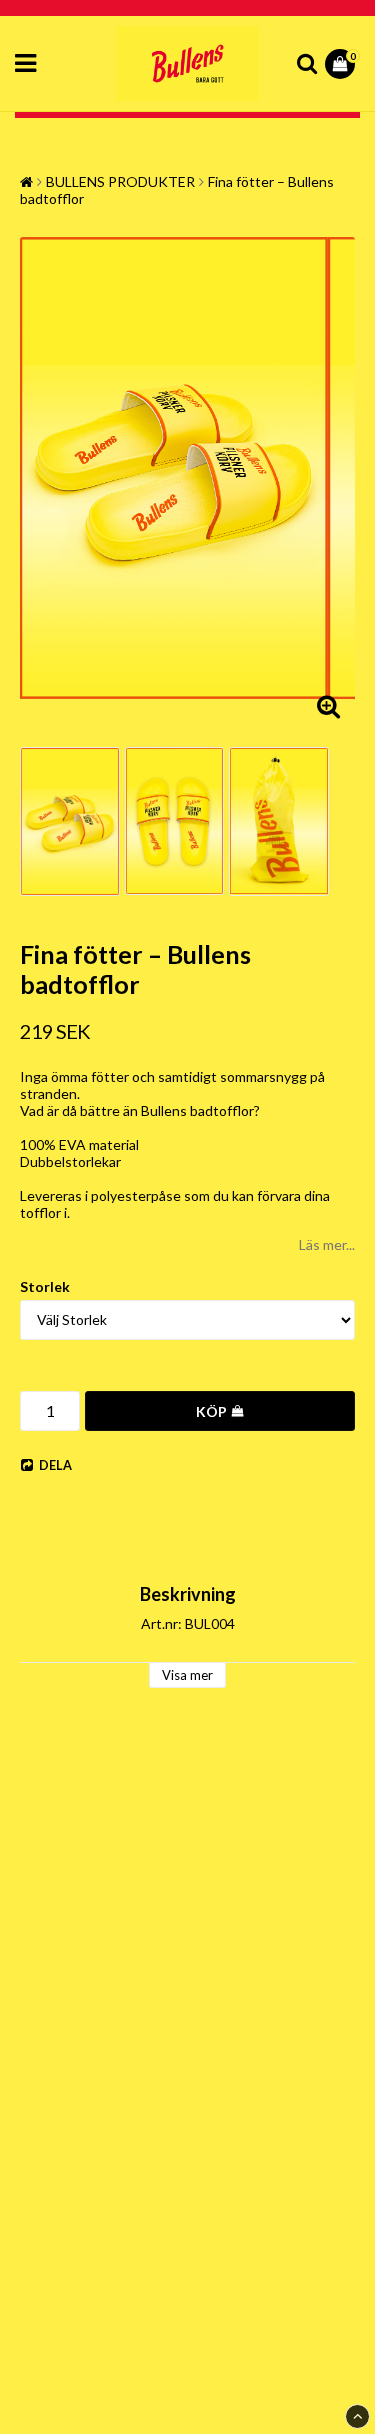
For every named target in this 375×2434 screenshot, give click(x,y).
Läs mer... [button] (327, 1244)
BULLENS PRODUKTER (120, 181)
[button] (342, 64)
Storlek (45, 1286)
